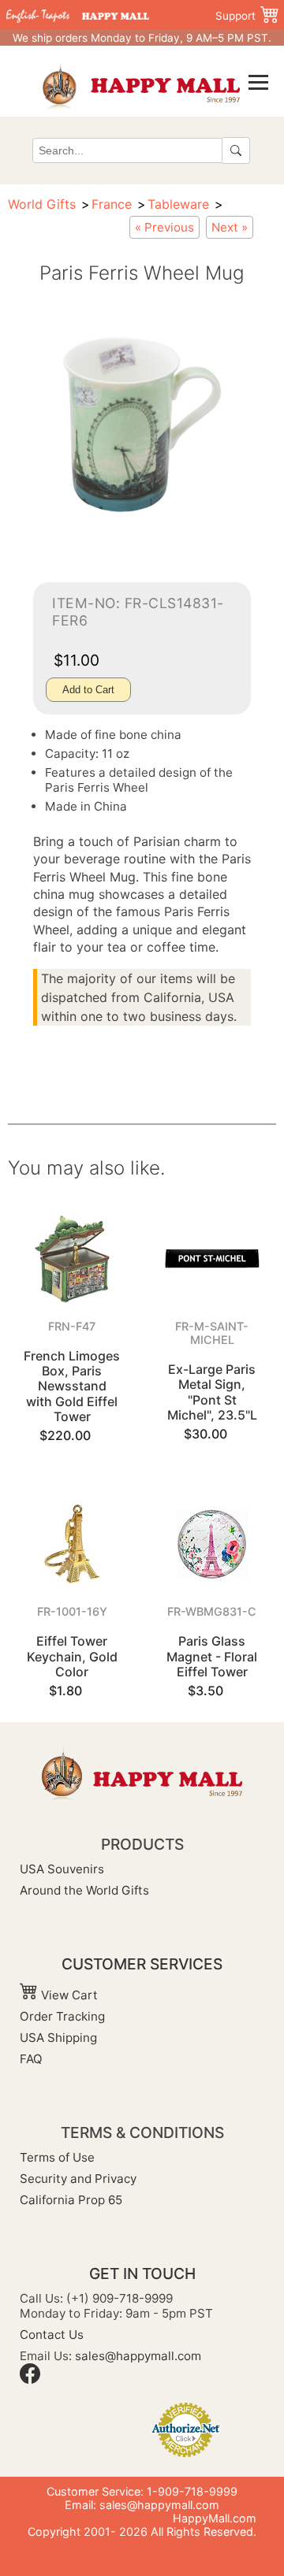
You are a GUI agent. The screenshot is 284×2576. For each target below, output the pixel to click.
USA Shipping (58, 2038)
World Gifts (42, 204)
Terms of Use (57, 2157)
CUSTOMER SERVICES (142, 1964)
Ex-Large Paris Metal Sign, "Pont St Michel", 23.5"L (212, 1392)
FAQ (31, 2059)
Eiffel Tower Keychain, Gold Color (72, 1656)
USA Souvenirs (62, 1869)
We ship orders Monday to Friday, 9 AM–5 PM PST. (142, 38)
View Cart (68, 1995)
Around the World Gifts (84, 1890)
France (112, 204)
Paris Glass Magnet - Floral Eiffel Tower (212, 1656)
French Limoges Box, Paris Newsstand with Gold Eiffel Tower (72, 1386)
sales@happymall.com (138, 2356)
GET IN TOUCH (142, 2273)
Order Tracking (62, 2016)
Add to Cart (88, 690)
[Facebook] (30, 2379)
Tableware (178, 204)
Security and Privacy (78, 2179)
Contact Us (52, 2335)
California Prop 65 (71, 2200)
